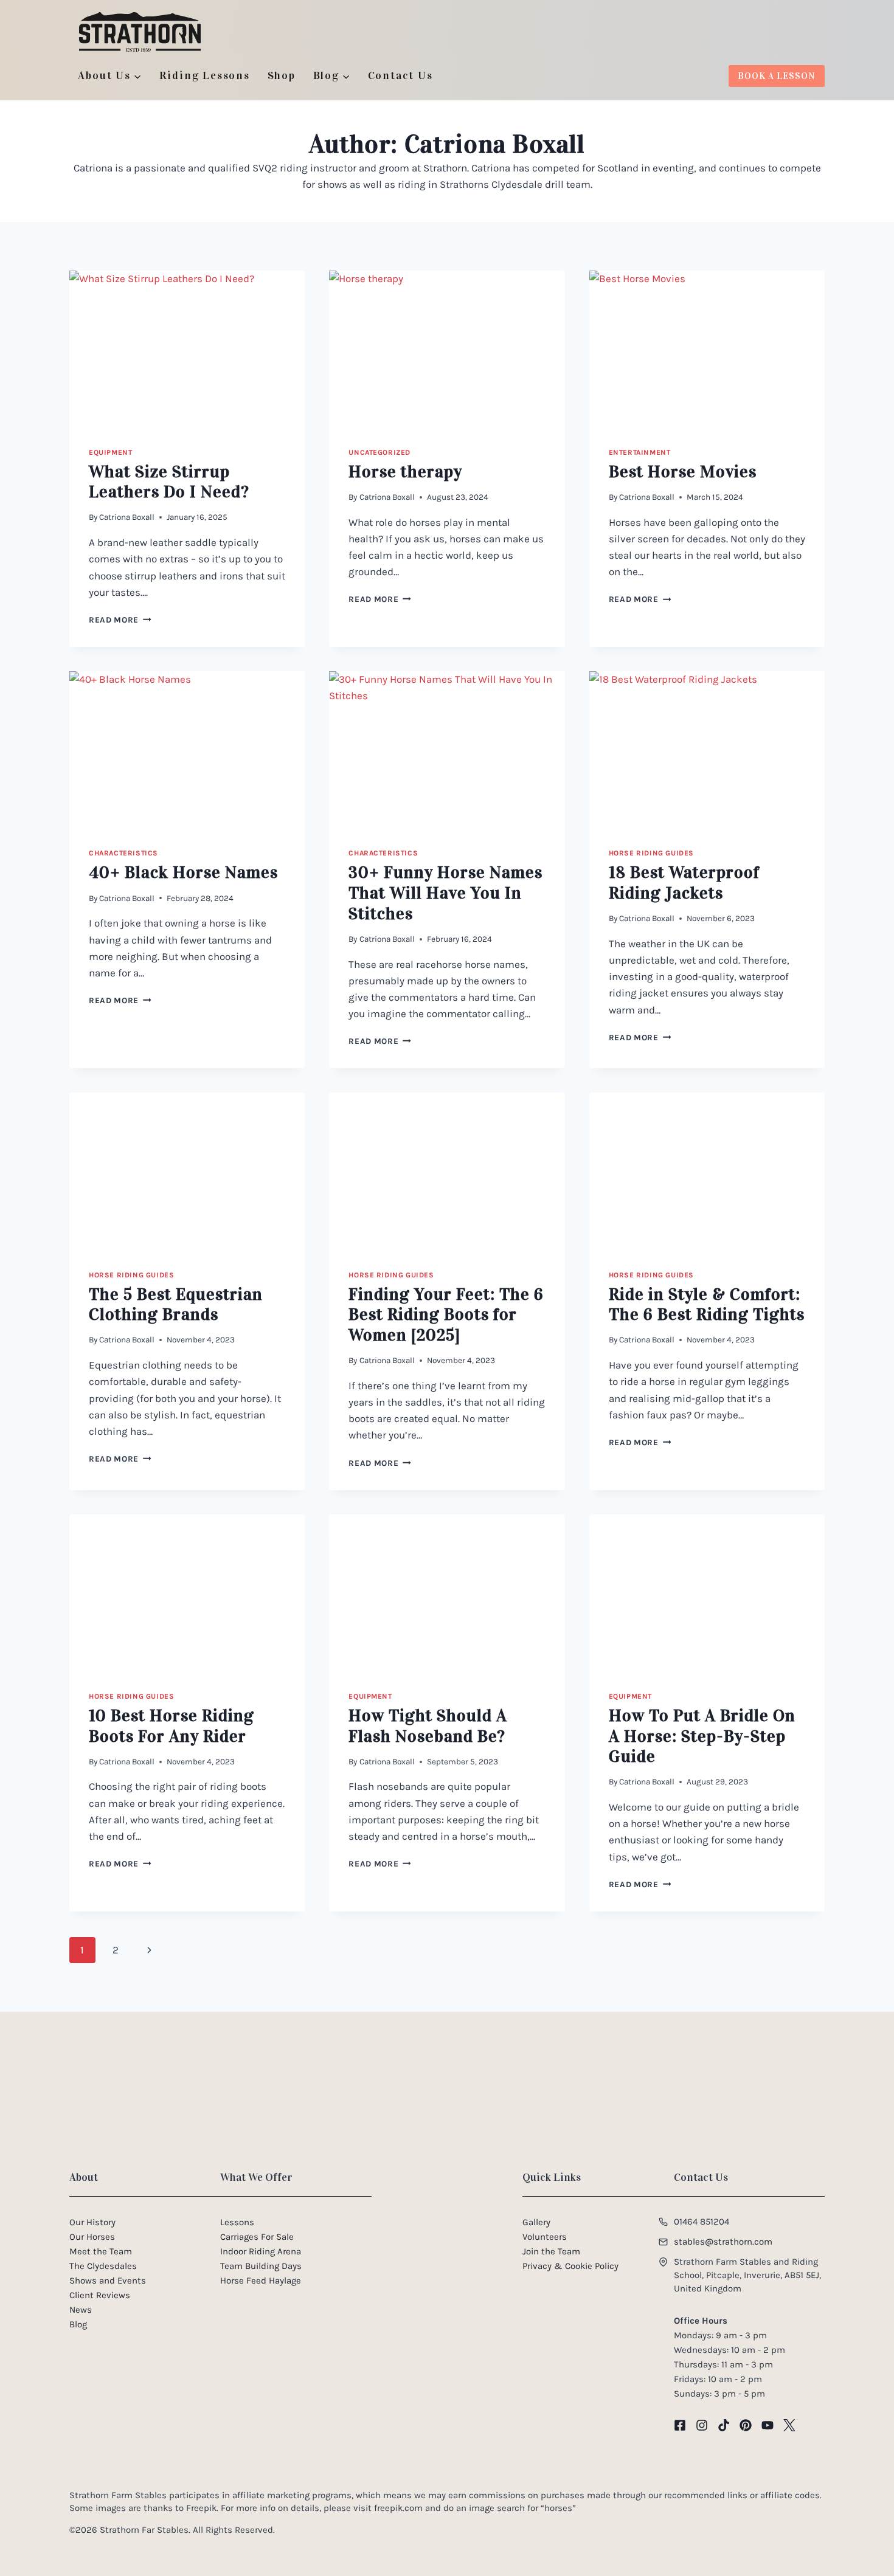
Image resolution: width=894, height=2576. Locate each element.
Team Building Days (261, 2266)
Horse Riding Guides (651, 853)
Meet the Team (101, 2251)
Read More (120, 620)
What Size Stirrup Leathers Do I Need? (169, 482)
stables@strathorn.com (723, 2242)
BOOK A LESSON (777, 76)
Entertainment (640, 452)
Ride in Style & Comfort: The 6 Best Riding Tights (707, 1305)
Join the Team (551, 2251)
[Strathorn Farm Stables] (140, 32)
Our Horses (92, 2237)
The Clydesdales (103, 2266)
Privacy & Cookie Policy (570, 2266)
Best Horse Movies (683, 472)
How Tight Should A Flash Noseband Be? (428, 1726)
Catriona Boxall (127, 517)
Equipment (110, 452)
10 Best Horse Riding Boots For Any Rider (172, 1726)
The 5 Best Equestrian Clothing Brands (176, 1305)
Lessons (237, 2222)
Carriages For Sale (257, 2237)
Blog (78, 2324)
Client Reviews (100, 2295)
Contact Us (400, 75)
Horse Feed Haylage (261, 2281)
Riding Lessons (205, 75)
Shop (282, 75)
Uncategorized (379, 452)
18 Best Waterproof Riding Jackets (684, 883)
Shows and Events (108, 2281)
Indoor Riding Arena (261, 2251)
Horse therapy (405, 472)
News (81, 2310)
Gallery (536, 2222)
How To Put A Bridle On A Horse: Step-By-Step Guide (702, 1736)
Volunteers (545, 2237)
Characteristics (123, 853)
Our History (92, 2222)
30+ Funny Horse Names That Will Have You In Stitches (445, 893)
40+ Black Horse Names (183, 872)
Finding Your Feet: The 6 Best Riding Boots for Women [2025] (446, 1315)
